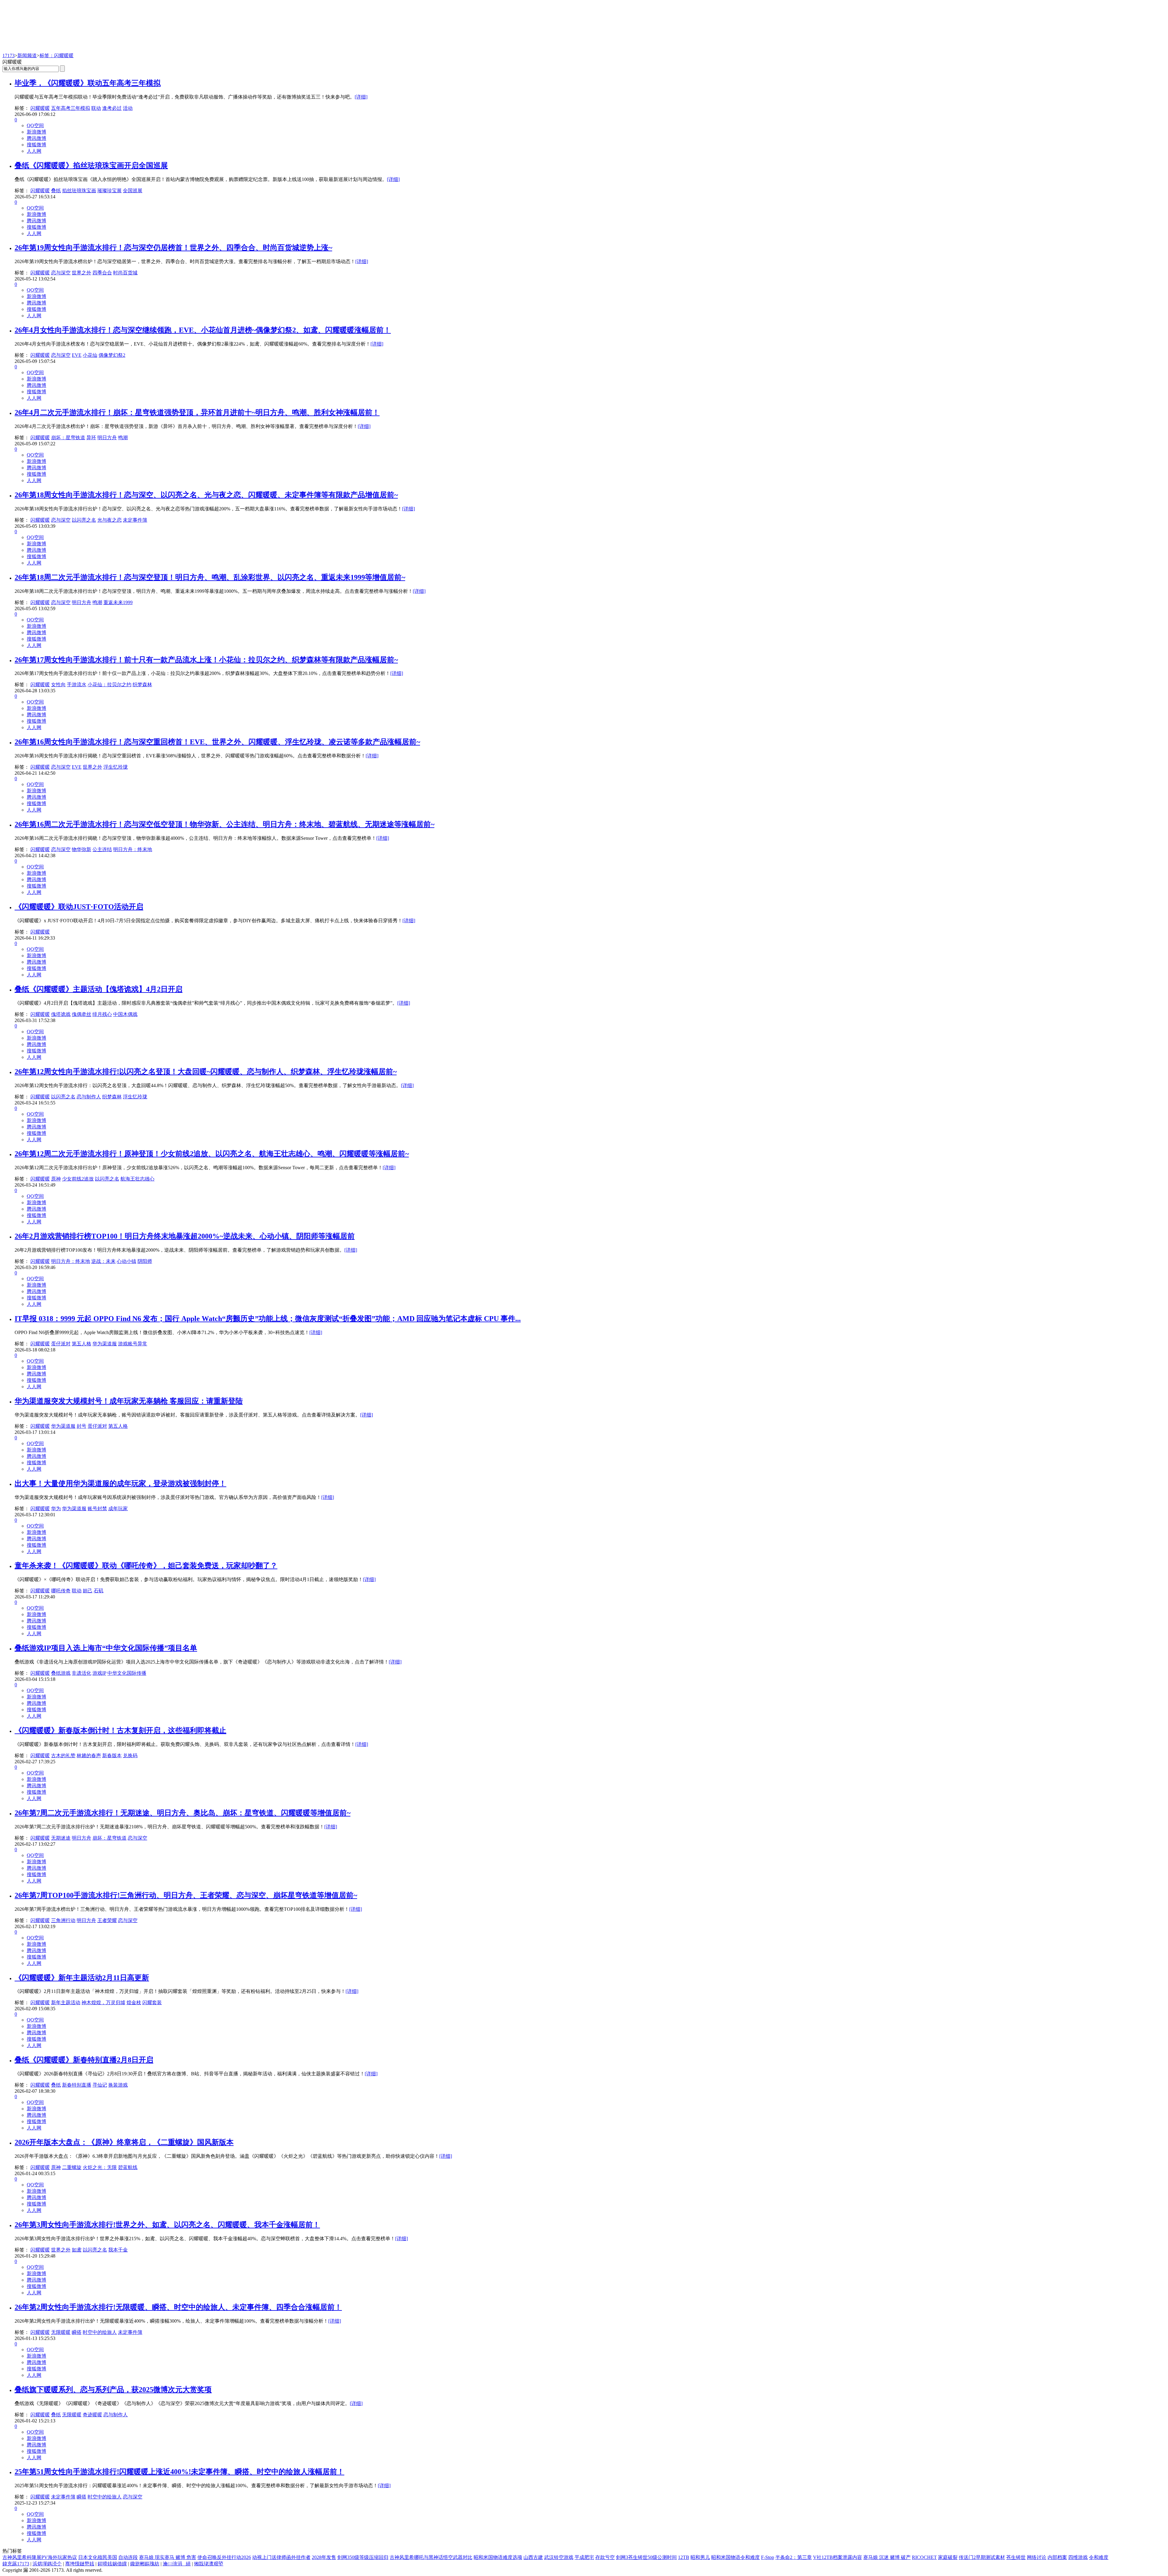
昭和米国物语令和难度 (735, 2557)
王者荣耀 (107, 1920)
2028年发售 (324, 2557)
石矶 (99, 1591)
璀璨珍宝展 (109, 191)
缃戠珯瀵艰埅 (209, 2564)
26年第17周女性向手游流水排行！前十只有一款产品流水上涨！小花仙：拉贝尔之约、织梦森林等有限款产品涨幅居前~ (206, 660)
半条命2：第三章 (794, 2557)
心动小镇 (127, 1261)
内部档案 (1057, 2557)
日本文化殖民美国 (98, 2557)
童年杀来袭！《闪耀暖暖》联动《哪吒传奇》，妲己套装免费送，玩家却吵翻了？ (146, 1566)
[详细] (361, 97)
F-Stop (768, 2557)
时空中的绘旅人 (100, 2332)
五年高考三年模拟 (71, 108)
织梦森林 (142, 685)
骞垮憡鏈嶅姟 (80, 2564)
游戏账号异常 (133, 1344)
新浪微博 (36, 132)
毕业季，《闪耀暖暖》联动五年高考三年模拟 (88, 83)
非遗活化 (82, 1673)
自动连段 (128, 2557)
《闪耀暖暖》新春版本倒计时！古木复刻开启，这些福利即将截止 (120, 1730)
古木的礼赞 (63, 1756)
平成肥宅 (584, 2557)
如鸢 (77, 2250)
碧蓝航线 (128, 2167)
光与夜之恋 (109, 520)
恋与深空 (61, 273)
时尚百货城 (125, 273)
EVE (77, 355)
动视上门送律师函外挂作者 (281, 2557)
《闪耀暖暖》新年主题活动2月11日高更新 (82, 1978)
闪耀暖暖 (40, 108)
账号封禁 (97, 1509)
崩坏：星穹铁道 (68, 438)
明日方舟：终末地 (133, 849)
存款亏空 (605, 2557)
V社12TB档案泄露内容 (838, 2557)
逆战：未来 (103, 1261)
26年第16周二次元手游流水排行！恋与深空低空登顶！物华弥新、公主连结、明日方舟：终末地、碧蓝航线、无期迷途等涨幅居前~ (224, 824)
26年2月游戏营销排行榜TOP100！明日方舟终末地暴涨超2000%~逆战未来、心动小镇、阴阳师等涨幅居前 (185, 1236)
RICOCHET (924, 2557)
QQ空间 (35, 125)
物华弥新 (82, 849)
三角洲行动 (63, 1920)
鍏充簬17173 (16, 2564)
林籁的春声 (89, 1756)
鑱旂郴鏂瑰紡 (145, 2564)
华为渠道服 (105, 1344)
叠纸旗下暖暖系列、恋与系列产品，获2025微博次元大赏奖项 (113, 2390)
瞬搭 (77, 2332)
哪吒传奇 (61, 1591)
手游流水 (77, 685)
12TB (684, 2557)
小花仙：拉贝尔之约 (109, 685)
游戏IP (99, 1673)
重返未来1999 (118, 602)
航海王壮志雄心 (137, 1179)
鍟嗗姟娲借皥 (112, 2564)
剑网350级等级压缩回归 (363, 2557)
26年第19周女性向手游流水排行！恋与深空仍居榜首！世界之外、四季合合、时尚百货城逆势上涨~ (173, 248)
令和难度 (1099, 2557)
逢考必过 (112, 108)
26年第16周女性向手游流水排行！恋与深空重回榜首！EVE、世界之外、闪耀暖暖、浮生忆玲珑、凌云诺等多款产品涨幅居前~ (217, 742)
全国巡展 (133, 191)
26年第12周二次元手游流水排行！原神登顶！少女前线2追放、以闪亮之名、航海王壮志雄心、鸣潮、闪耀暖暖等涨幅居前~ (212, 1154)
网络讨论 (1037, 2557)
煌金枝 (134, 2002)
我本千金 (118, 2250)
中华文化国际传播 (127, 1673)
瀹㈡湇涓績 (177, 2564)
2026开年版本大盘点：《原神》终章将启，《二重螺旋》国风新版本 (124, 2142)
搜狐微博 (36, 145)
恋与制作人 (89, 1097)
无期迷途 (61, 1838)
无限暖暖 (61, 2332)
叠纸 (56, 191)
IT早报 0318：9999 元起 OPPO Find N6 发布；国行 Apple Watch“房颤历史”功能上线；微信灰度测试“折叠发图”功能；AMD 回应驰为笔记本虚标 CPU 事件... (268, 1319)
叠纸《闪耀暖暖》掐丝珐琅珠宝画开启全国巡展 (91, 165)
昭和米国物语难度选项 (498, 2557)
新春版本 (112, 1756)
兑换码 (130, 1756)
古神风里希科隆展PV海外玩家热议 (40, 2557)
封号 (82, 1426)
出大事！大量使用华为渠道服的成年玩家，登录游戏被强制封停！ (120, 1483)
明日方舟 (107, 438)
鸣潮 (123, 438)
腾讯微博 (36, 138)
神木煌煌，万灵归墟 (103, 2002)
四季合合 (102, 273)
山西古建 (533, 2557)
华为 (56, 1509)
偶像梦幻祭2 (112, 355)
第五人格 (82, 1344)
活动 (128, 108)
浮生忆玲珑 (116, 767)
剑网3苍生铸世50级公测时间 (646, 2557)
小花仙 (90, 355)
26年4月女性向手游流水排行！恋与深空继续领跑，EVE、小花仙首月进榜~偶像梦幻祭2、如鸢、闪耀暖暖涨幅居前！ (203, 330)
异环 (91, 438)
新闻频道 (27, 56)
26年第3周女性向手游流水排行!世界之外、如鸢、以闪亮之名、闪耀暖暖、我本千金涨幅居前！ (167, 2225)
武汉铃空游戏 (559, 2557)
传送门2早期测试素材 (982, 2557)
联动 (96, 108)
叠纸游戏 (61, 1673)
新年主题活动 (66, 2002)
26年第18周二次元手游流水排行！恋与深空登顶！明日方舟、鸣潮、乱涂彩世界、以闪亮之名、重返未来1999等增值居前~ (210, 577)
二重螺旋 (72, 2167)
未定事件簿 (135, 520)
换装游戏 (118, 2085)
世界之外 (82, 273)
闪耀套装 (152, 2002)
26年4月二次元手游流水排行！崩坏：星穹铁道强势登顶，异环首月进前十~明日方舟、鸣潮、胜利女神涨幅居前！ (197, 412)
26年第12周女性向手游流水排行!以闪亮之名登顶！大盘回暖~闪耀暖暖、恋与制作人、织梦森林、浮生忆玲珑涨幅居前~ (206, 1072)
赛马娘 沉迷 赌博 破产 (887, 2557)
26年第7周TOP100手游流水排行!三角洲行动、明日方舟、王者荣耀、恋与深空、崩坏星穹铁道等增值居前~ (186, 1895)
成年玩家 (118, 1509)
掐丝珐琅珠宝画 (79, 191)
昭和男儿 (700, 2557)
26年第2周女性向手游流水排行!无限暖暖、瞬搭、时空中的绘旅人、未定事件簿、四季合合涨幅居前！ (178, 2307)
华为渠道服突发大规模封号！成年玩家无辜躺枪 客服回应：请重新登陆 (129, 1401)
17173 (9, 56)
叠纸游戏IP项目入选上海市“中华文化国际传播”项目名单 (106, 1648)
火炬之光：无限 (100, 2167)
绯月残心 (102, 1014)
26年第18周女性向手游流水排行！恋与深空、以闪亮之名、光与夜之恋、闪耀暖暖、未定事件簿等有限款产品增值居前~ (206, 495)
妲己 (88, 1591)
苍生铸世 (1016, 2557)
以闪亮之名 (84, 520)
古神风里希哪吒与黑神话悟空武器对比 (431, 2557)
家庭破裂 (948, 2557)
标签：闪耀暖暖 (57, 56)
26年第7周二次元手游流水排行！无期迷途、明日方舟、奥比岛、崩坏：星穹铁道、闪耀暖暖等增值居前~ (182, 1813)
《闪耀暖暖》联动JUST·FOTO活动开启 (79, 907)
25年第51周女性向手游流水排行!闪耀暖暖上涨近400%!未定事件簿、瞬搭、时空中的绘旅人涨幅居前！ (179, 2472)
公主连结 (102, 849)
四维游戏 (1078, 2557)
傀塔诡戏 (61, 1014)
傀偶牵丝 (82, 1014)
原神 (56, 1179)
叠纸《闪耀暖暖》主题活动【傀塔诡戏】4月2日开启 (99, 989)
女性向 (58, 685)
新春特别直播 (77, 2085)
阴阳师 (145, 1261)
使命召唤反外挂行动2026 (224, 2557)
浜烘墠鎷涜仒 (47, 2564)
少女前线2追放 (78, 1179)
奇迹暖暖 (92, 2415)
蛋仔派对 (61, 1344)
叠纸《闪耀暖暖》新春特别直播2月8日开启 (84, 2060)
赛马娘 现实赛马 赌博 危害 (168, 2557)
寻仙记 (100, 2085)
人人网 (34, 151)
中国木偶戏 (125, 1014)
